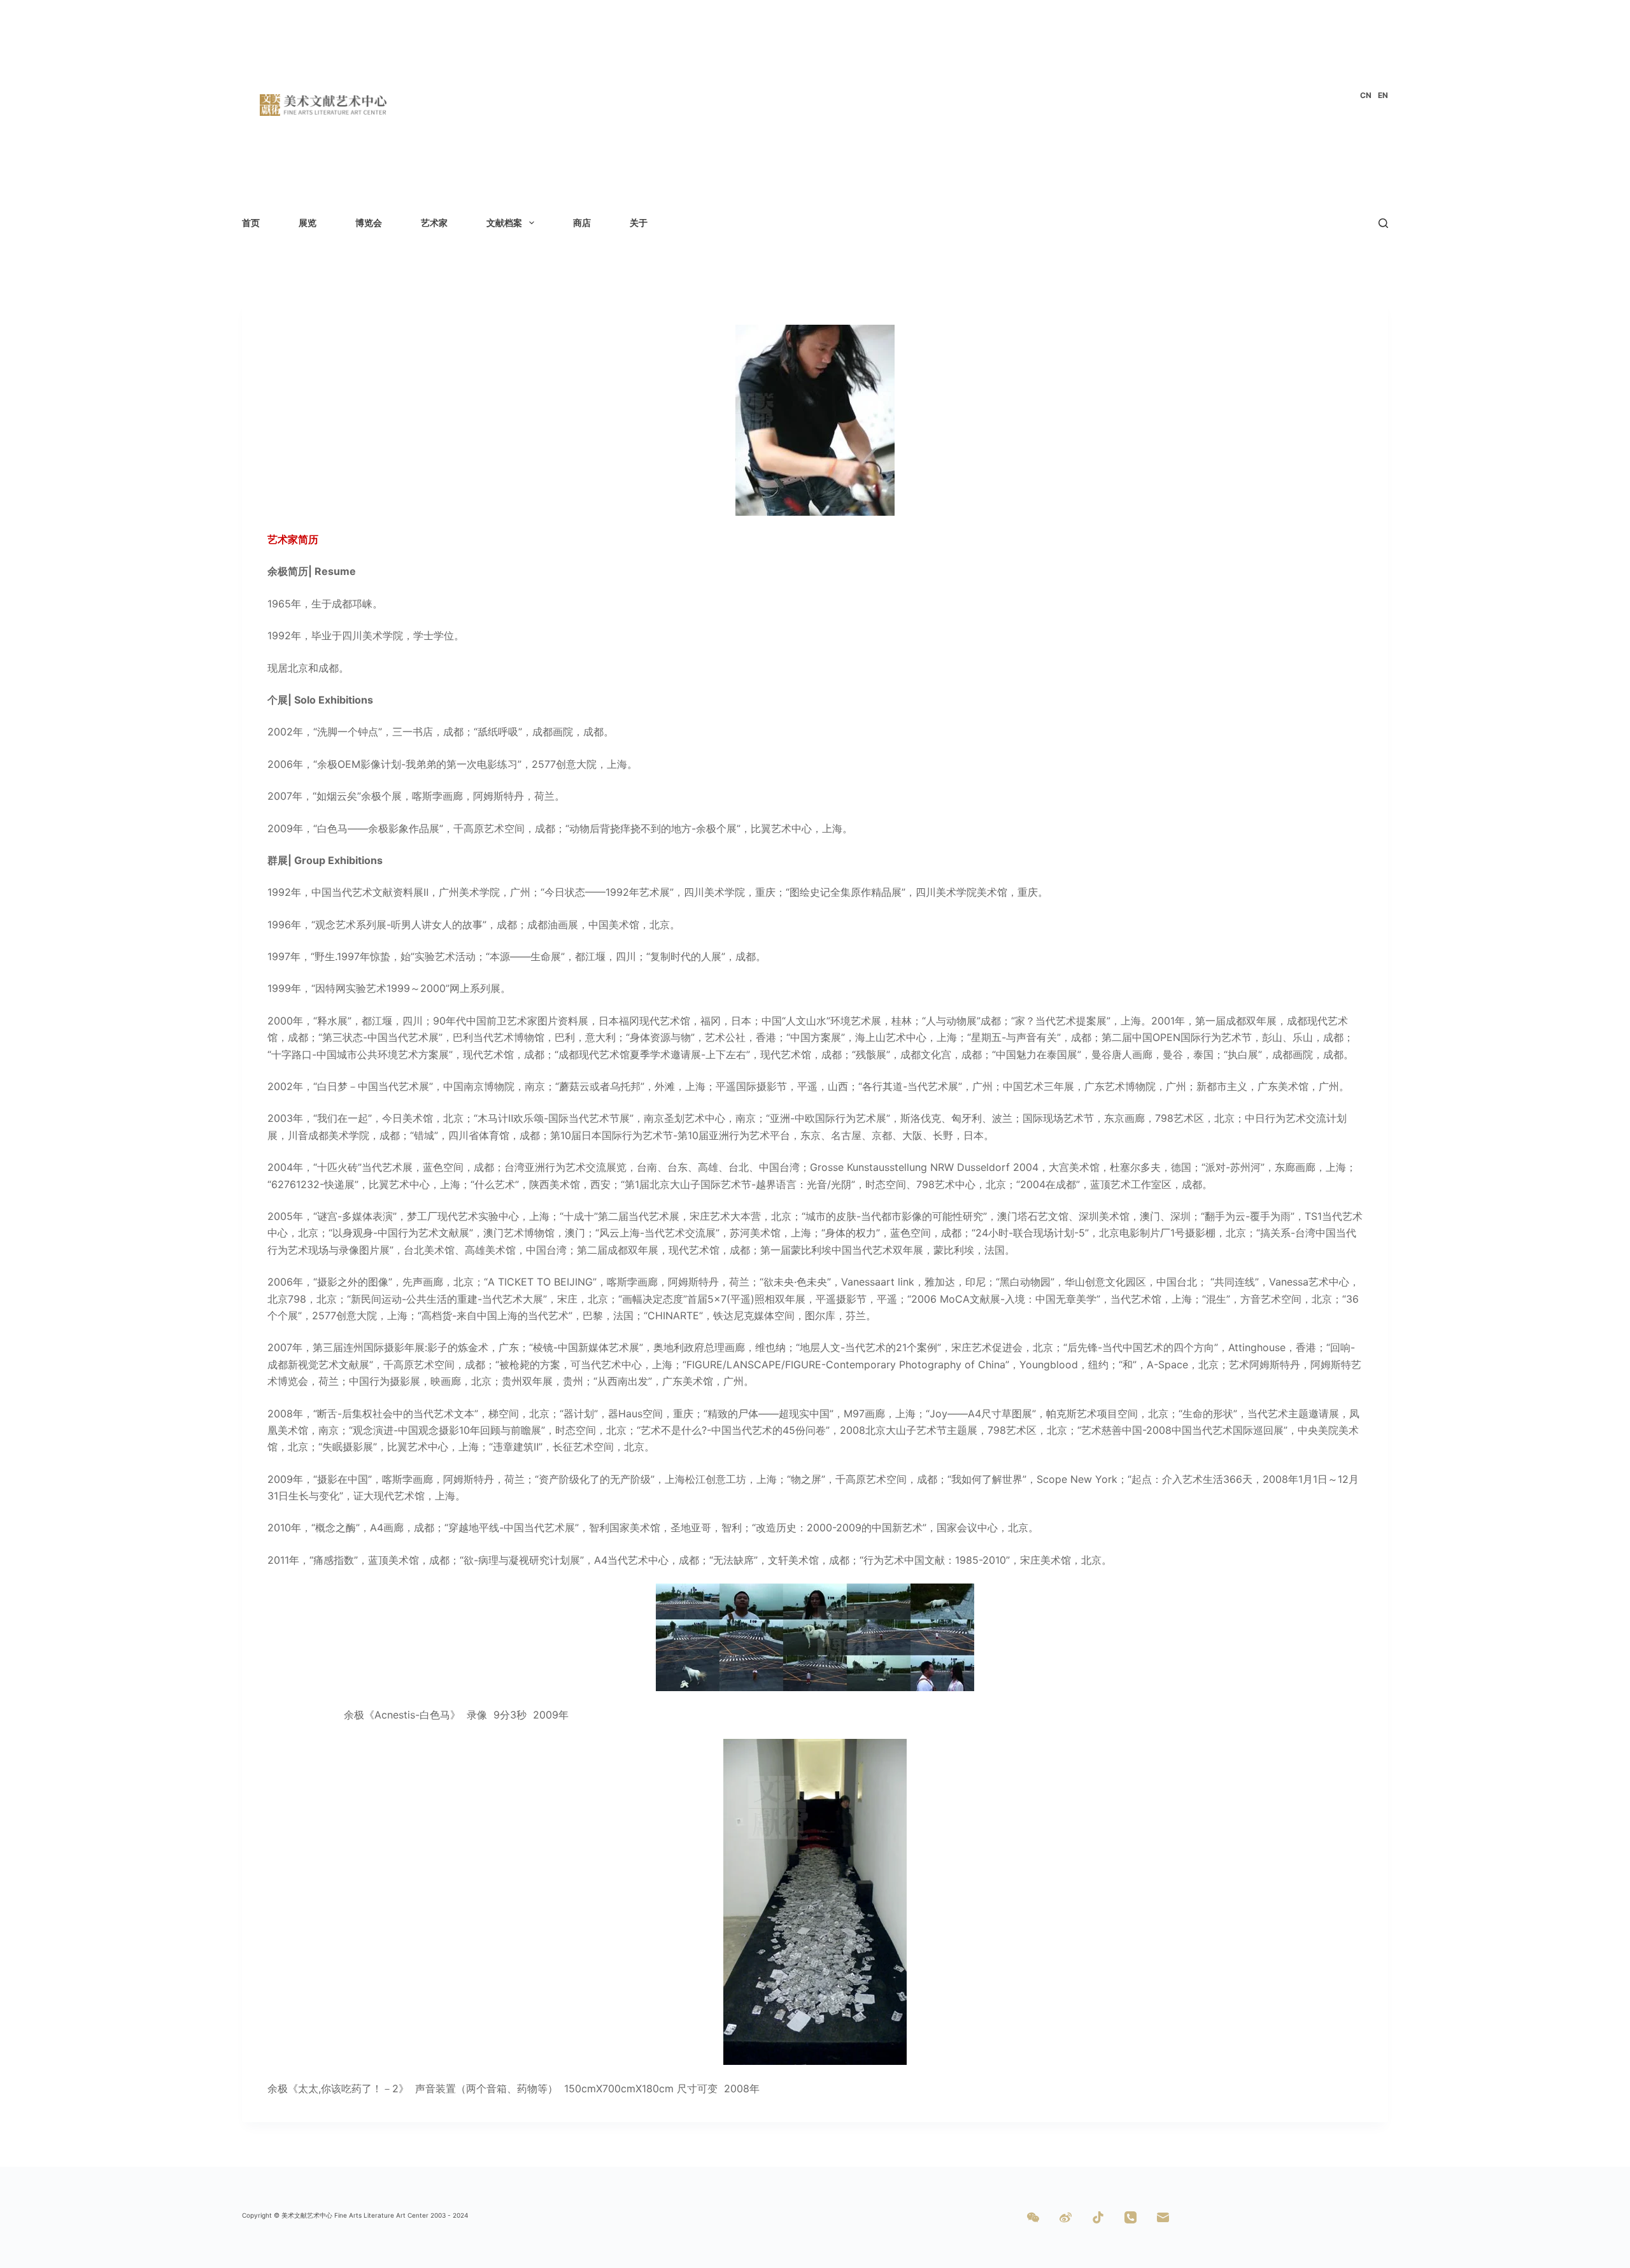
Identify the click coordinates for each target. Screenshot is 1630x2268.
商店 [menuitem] (582, 223)
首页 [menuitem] (251, 223)
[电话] (1130, 2217)
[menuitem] (1366, 96)
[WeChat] (1033, 2217)
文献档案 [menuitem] (504, 223)
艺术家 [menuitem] (434, 223)
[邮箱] (1163, 2217)
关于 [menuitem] (639, 223)
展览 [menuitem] (308, 223)
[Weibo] (1066, 2217)
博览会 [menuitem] (369, 223)
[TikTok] (1098, 2217)
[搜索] (1383, 223)
